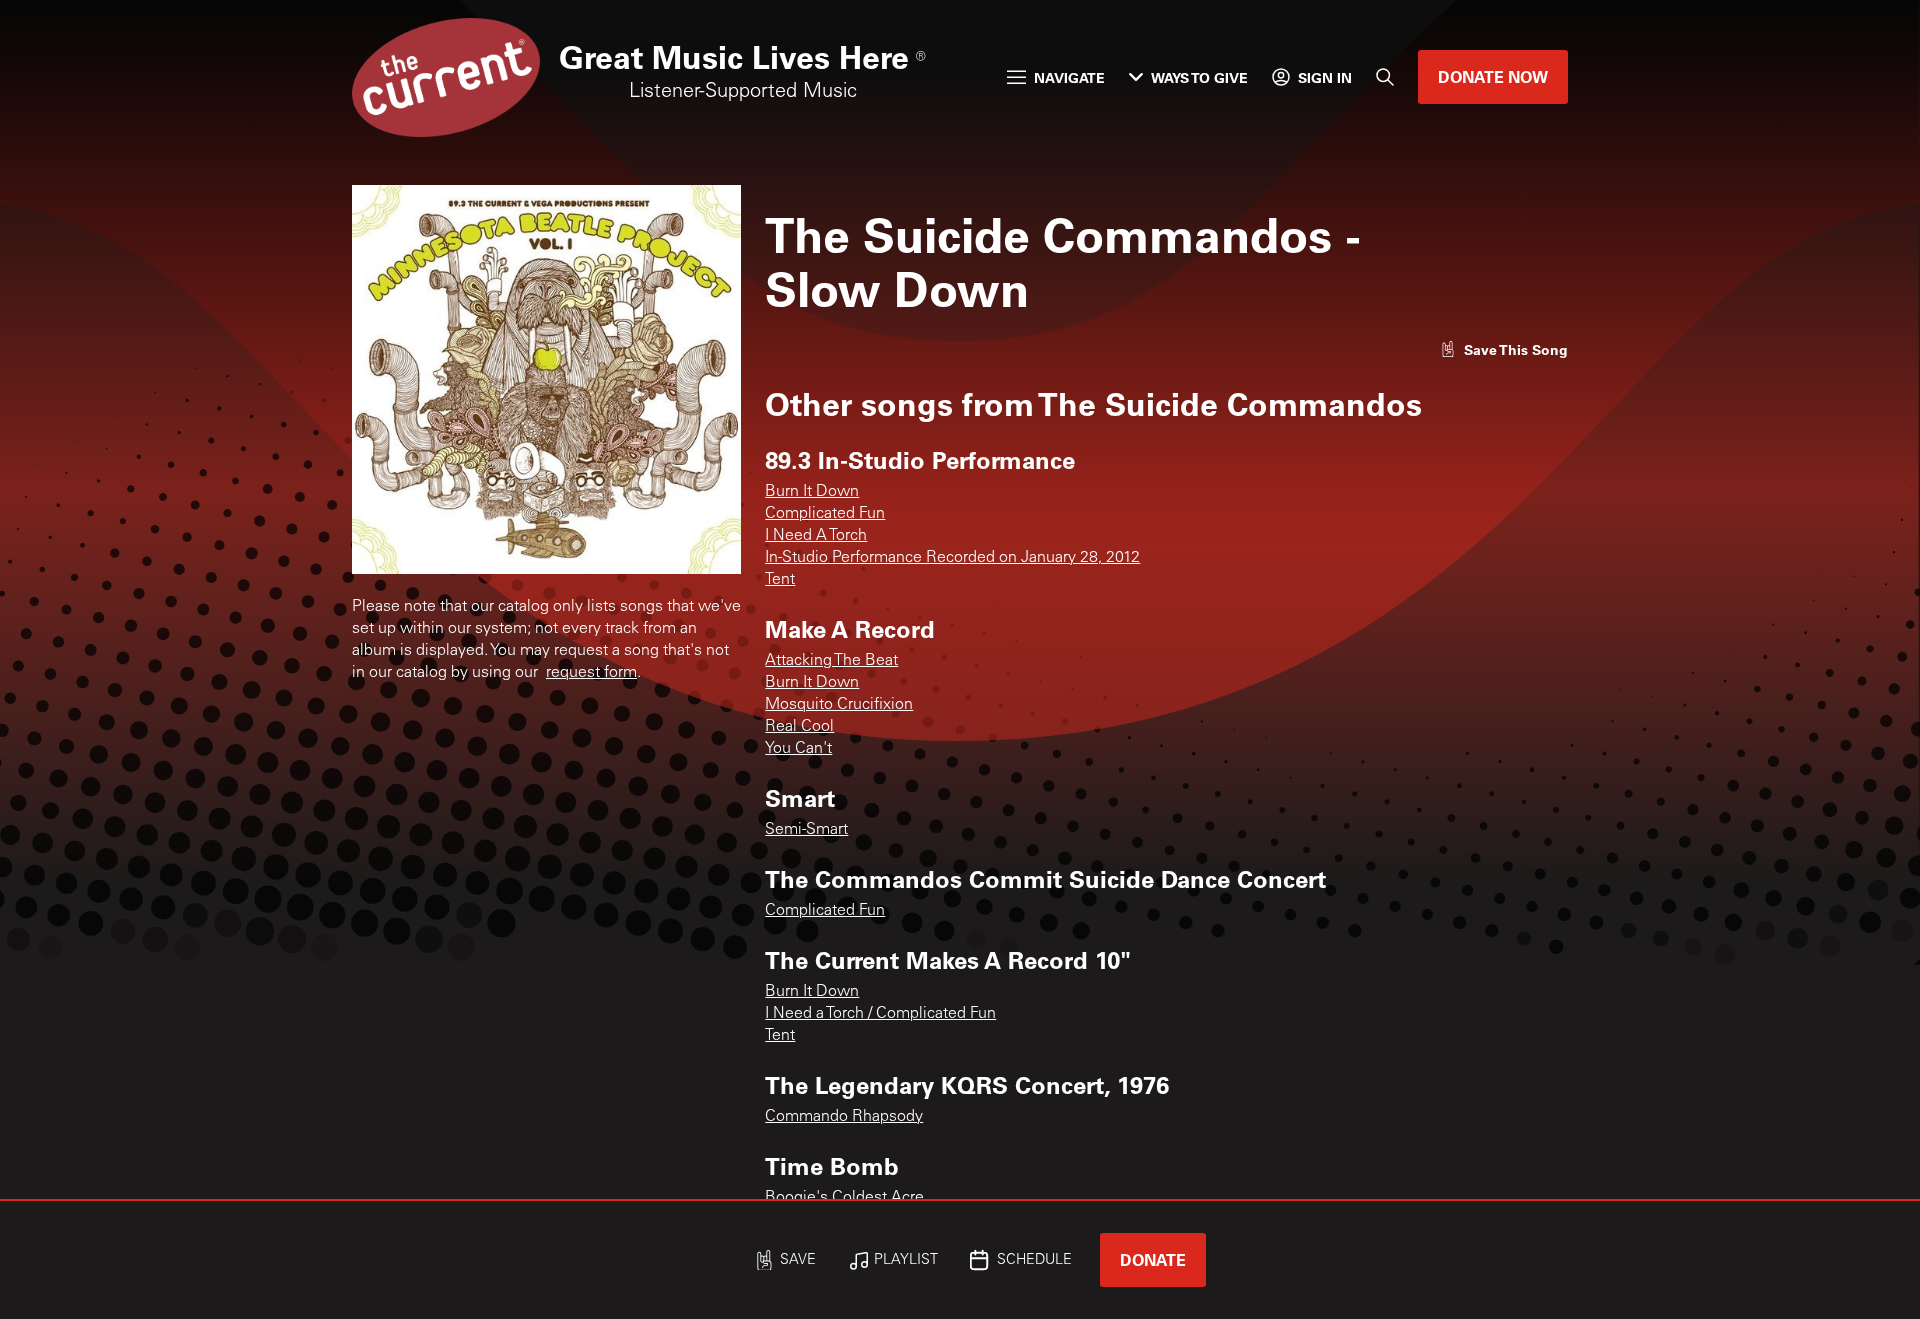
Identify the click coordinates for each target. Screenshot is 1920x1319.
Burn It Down (812, 492)
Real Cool (799, 727)
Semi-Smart (806, 830)
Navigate (1069, 77)
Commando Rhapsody (844, 1117)
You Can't (798, 749)
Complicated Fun (825, 514)
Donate (1153, 1259)
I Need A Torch (816, 536)
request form (591, 673)
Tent (780, 580)
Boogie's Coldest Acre (844, 1198)
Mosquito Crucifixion (839, 705)
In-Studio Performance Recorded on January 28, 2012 (952, 558)
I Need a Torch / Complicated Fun (880, 1014)
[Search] (1385, 77)
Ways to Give (1199, 77)
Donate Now (1493, 76)
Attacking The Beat (831, 661)
